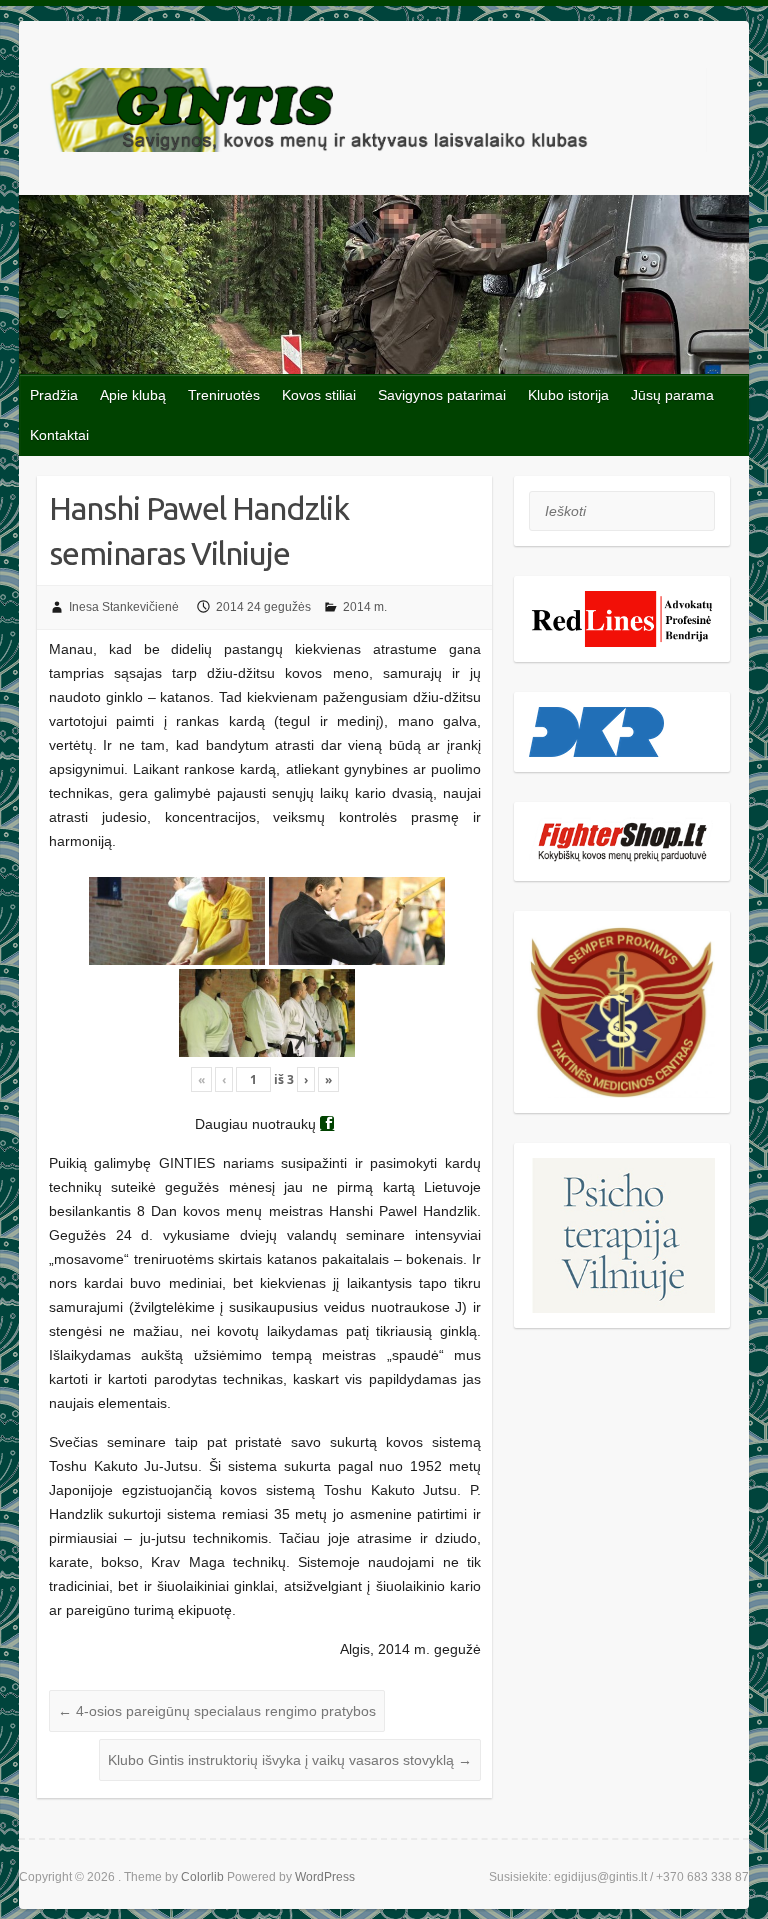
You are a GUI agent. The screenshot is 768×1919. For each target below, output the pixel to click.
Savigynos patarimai (442, 395)
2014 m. (365, 607)
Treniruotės (224, 395)
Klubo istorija (568, 395)
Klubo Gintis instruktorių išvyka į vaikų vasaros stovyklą (290, 1760)
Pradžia (54, 395)
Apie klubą (133, 395)
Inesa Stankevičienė (124, 607)
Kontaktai (59, 435)
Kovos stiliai (319, 395)
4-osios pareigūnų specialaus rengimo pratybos (217, 1711)
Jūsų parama (672, 395)
